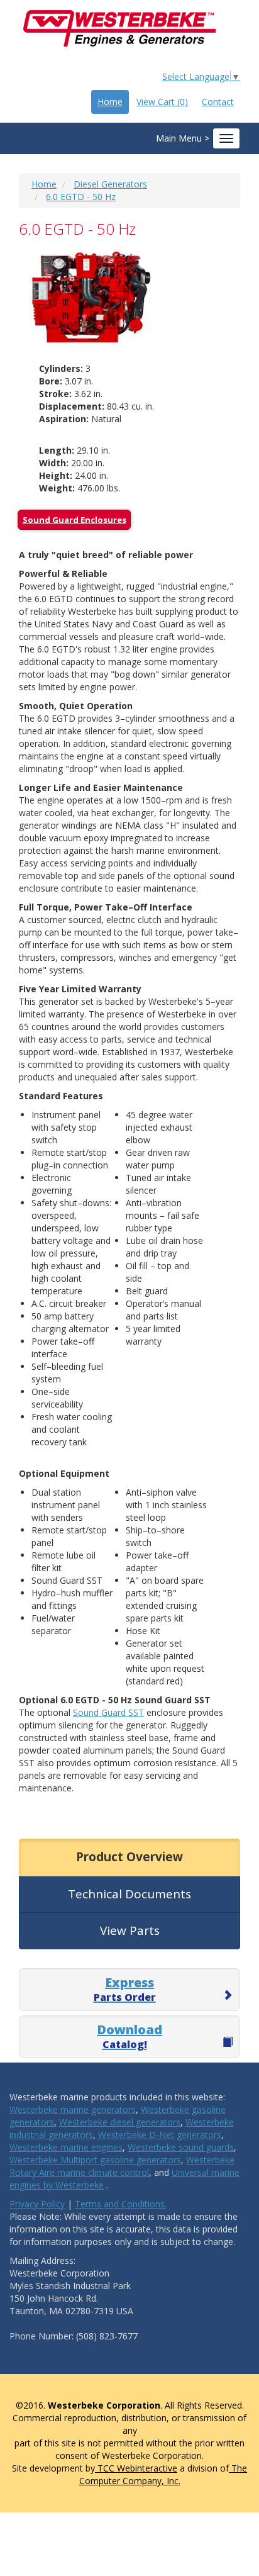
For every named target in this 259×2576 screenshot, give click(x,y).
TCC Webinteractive (136, 2468)
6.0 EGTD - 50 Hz (81, 197)
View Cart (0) (162, 102)
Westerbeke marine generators (73, 2109)
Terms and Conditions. (121, 2204)
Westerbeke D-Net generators (160, 2135)
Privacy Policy (37, 2204)
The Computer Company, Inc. (163, 2474)
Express (125, 1989)
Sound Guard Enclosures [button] (74, 520)
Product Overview (129, 1857)
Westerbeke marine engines (66, 2147)
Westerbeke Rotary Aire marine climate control (122, 2166)
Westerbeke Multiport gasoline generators (95, 2160)
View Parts (130, 1930)
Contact (218, 102)
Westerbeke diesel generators (120, 2122)
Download (129, 2036)
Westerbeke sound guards (181, 2147)
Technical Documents (129, 1894)
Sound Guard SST (108, 1712)
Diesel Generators (110, 184)
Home (110, 102)
